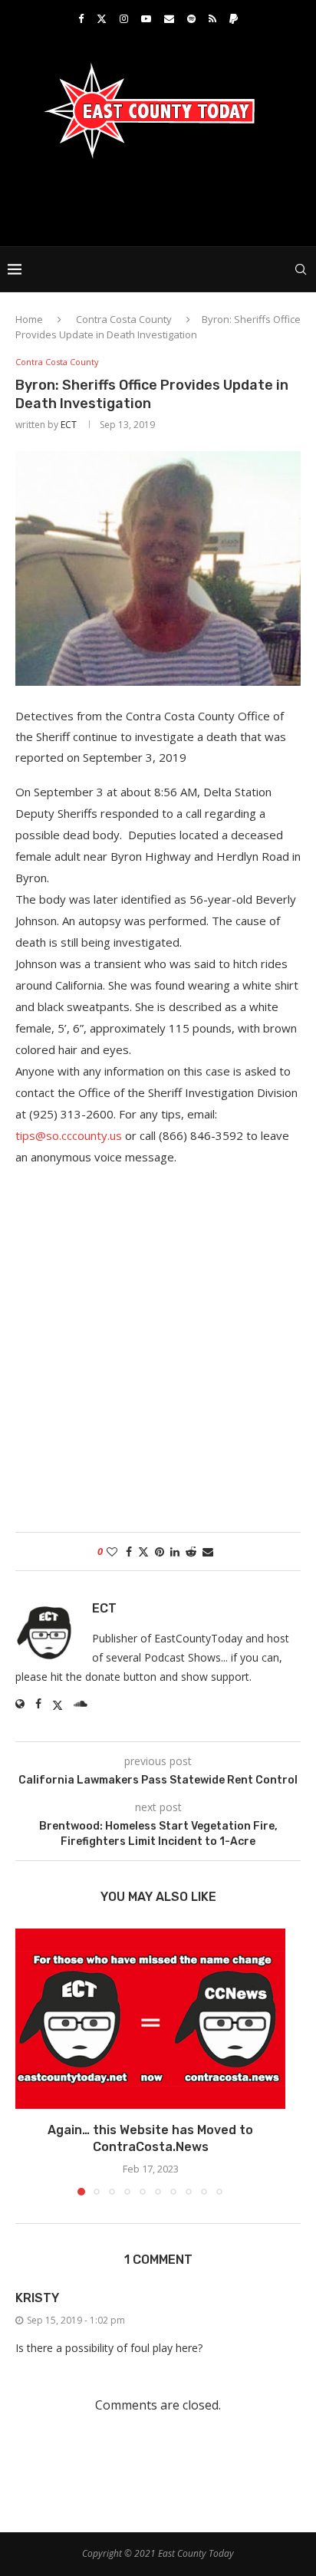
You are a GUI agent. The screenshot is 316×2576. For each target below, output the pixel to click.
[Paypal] (234, 18)
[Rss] (212, 18)
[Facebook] (81, 18)
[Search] (301, 269)
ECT (69, 425)
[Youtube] (146, 18)
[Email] (169, 18)
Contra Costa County (124, 319)
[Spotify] (191, 18)
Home (29, 319)
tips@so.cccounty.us (69, 1135)
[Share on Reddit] (191, 1552)
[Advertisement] (162, 201)
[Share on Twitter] (143, 1552)
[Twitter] (102, 18)
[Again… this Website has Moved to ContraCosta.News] (150, 2019)
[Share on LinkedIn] (175, 1552)
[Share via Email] (208, 1552)
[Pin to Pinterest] (160, 1552)
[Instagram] (124, 18)
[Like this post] (112, 1552)
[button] (28, 2061)
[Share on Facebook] (129, 1552)
